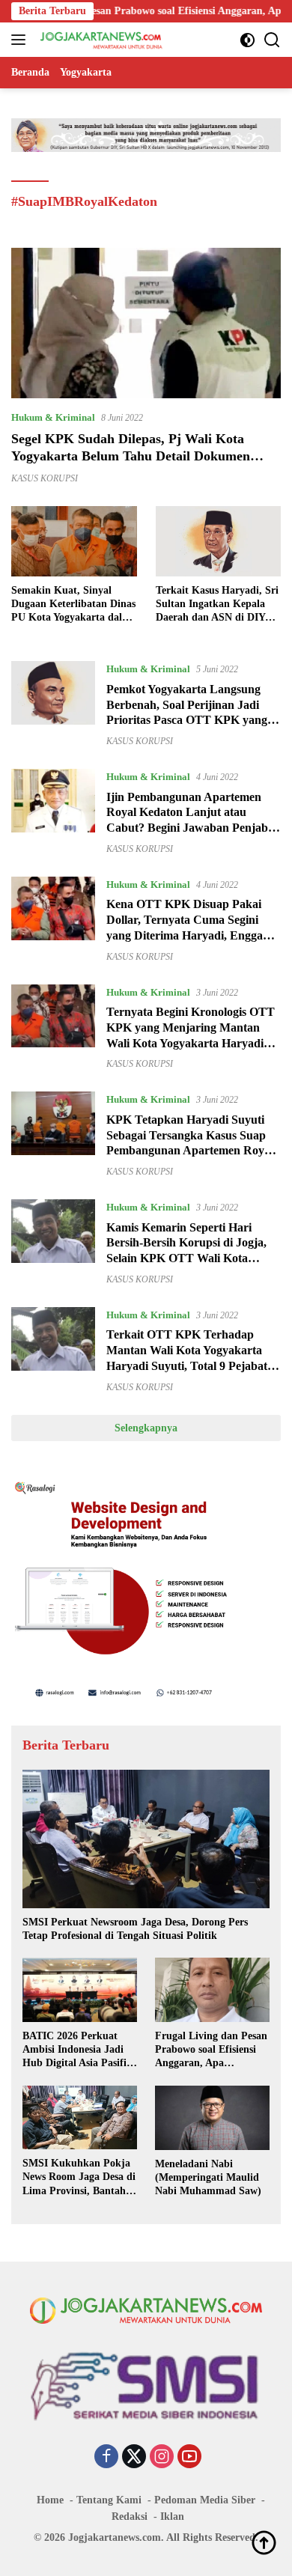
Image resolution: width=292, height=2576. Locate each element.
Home (50, 2500)
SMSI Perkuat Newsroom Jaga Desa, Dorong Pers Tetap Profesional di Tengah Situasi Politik (135, 1929)
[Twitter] (134, 2458)
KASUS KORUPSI (45, 478)
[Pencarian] (272, 40)
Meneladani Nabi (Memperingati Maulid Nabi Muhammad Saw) (208, 2177)
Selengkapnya (146, 1428)
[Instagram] (162, 2458)
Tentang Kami (109, 2500)
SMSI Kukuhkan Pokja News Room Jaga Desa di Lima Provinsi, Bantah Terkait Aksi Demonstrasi (80, 2178)
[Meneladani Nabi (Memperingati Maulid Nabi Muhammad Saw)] (212, 2118)
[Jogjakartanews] (100, 40)
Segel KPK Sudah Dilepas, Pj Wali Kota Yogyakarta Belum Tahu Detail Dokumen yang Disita (131, 456)
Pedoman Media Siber (205, 2500)
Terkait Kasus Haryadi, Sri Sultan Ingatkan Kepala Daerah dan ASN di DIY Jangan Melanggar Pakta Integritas (217, 605)
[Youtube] (189, 2458)
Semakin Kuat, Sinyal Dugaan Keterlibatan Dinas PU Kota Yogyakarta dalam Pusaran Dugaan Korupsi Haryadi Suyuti (74, 605)
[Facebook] (106, 2458)
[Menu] (21, 40)
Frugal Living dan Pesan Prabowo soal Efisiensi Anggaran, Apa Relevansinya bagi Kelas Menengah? (211, 2050)
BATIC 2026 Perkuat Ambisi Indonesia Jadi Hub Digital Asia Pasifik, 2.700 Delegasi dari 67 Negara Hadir (79, 2050)
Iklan (172, 2516)
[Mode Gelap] (247, 40)
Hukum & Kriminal (53, 417)
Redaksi (130, 2516)
